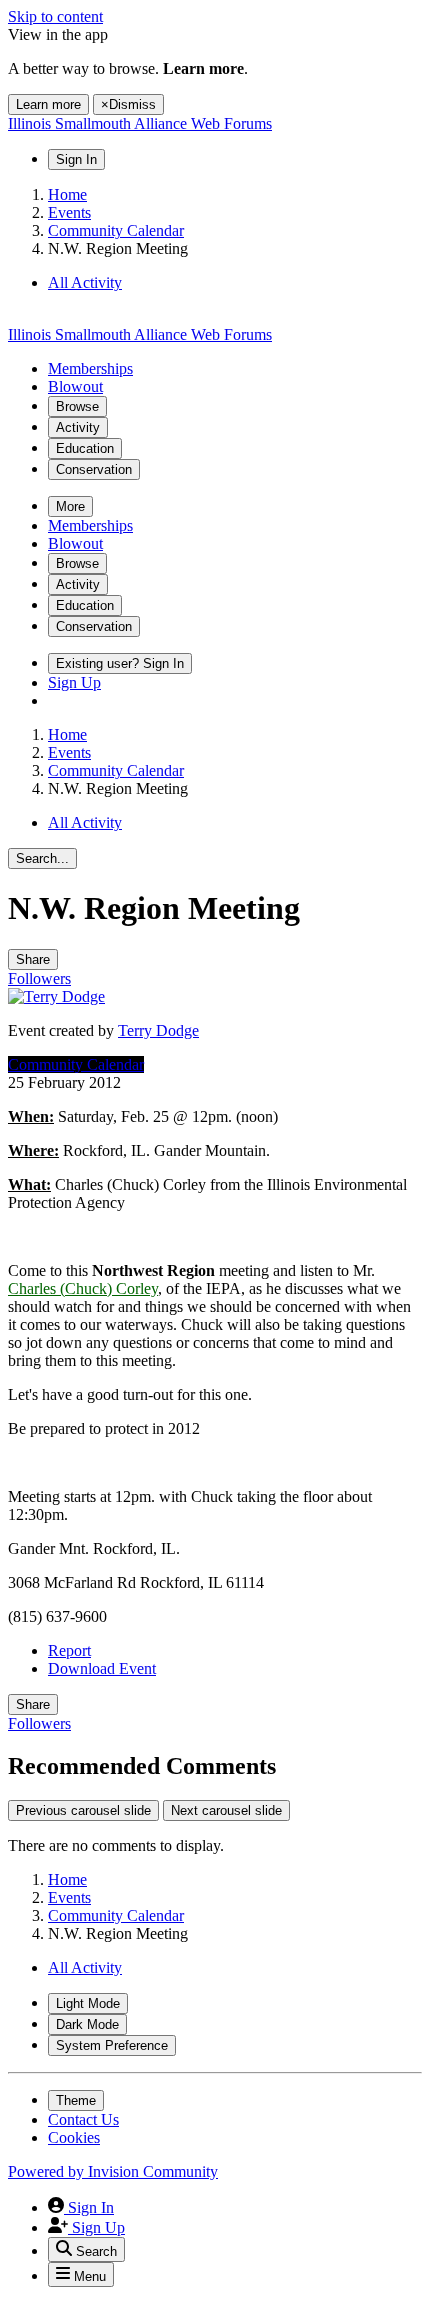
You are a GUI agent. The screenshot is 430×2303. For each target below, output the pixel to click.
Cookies (74, 2137)
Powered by (113, 2171)
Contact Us (83, 2119)
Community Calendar (76, 1064)
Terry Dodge (158, 1030)
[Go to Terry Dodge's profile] (56, 996)
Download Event (102, 1668)
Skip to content (55, 16)
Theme (76, 2100)
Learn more (48, 104)
